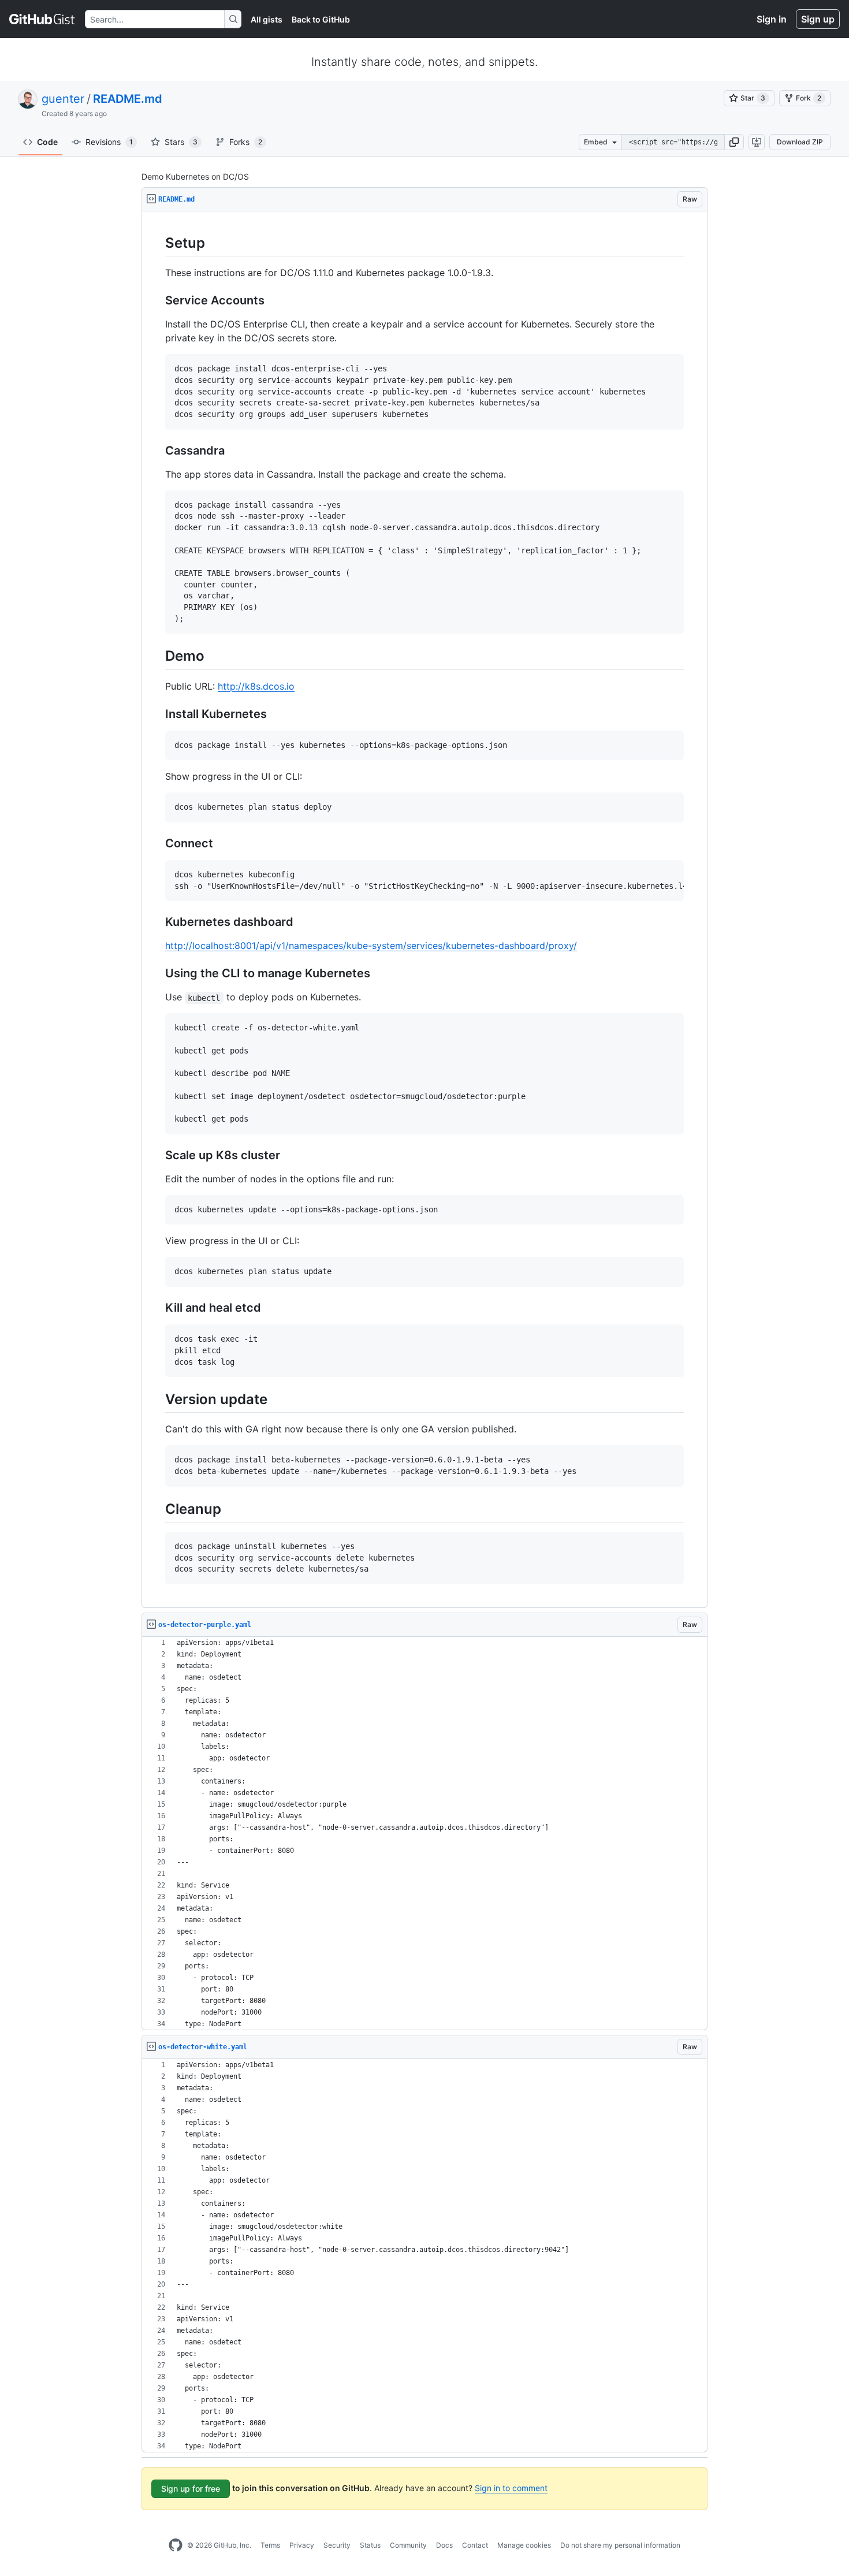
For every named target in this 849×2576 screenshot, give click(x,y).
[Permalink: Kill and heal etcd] (157, 1308)
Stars (181, 142)
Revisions (109, 142)
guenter (63, 99)
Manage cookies (524, 2545)
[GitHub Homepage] (176, 2545)
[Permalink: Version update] (157, 1399)
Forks (246, 142)
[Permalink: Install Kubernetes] (157, 714)
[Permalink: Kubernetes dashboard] (157, 922)
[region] (425, 910)
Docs (444, 2545)
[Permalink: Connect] (157, 844)
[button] (734, 142)
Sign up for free (191, 2488)
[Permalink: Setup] (157, 243)
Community (408, 2545)
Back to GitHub (321, 19)
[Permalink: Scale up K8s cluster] (157, 1155)
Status (370, 2545)
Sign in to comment (511, 2488)
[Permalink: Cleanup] (157, 1509)
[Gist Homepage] (42, 19)
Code (47, 142)
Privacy (302, 2545)
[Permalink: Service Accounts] (157, 301)
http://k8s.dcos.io (256, 686)
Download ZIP (800, 142)
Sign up (818, 19)
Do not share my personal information (620, 2545)
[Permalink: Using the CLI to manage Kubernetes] (157, 974)
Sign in (772, 19)
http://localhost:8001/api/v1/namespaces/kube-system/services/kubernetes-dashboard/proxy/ (371, 945)
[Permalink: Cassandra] (157, 451)
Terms (270, 2545)
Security (337, 2545)
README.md (128, 99)
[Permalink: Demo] (157, 656)
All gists (267, 19)
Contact (475, 2545)
